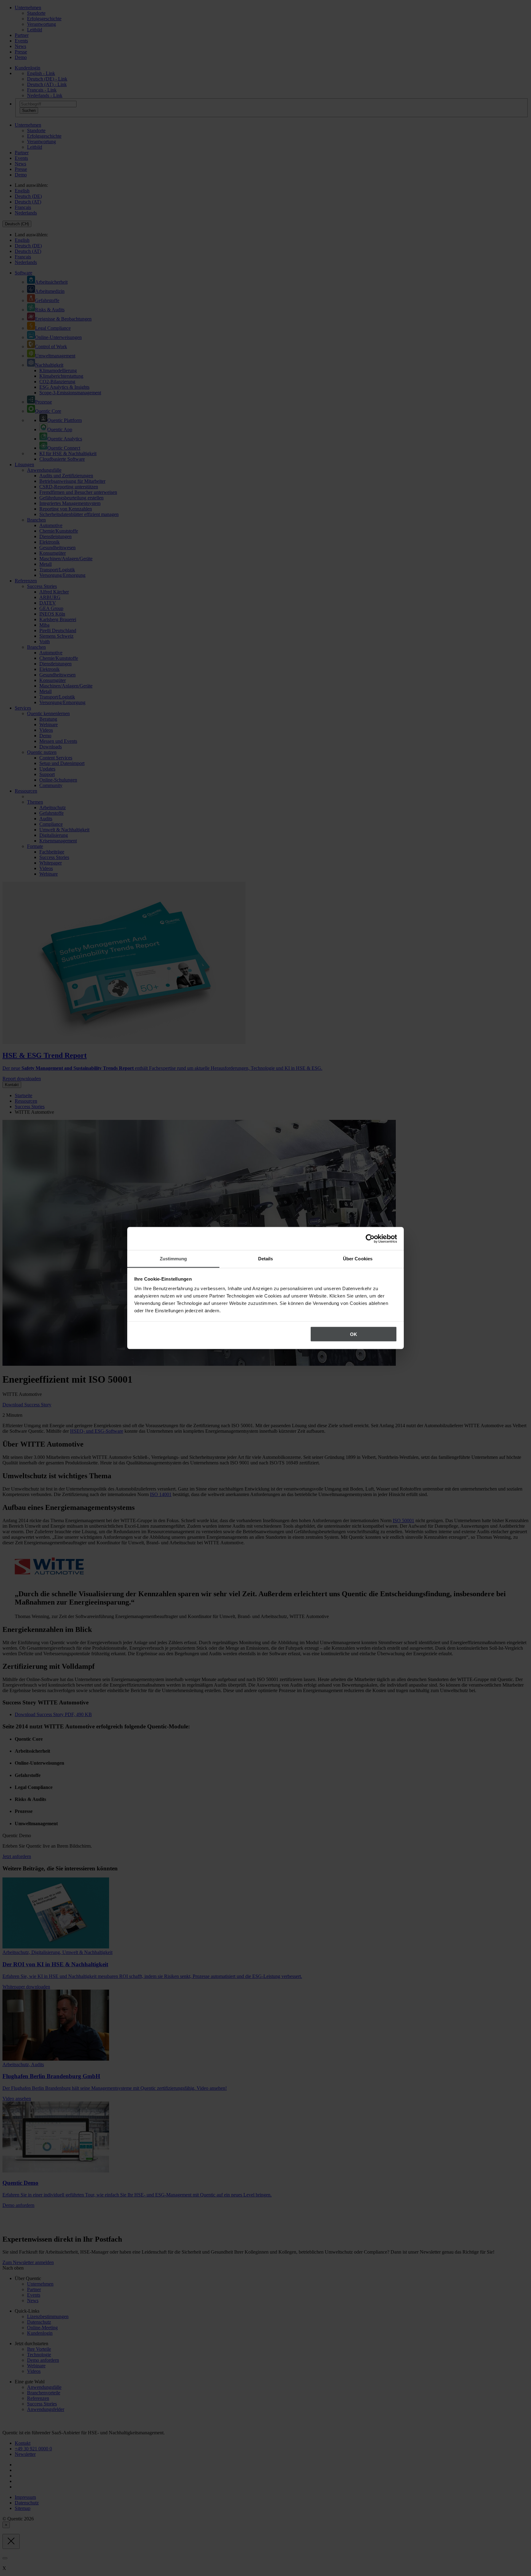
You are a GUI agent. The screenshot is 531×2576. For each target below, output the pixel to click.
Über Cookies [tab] (358, 1259)
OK (354, 1334)
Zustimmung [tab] (173, 1259)
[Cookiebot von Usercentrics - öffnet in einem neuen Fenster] (370, 1239)
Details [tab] (266, 1259)
